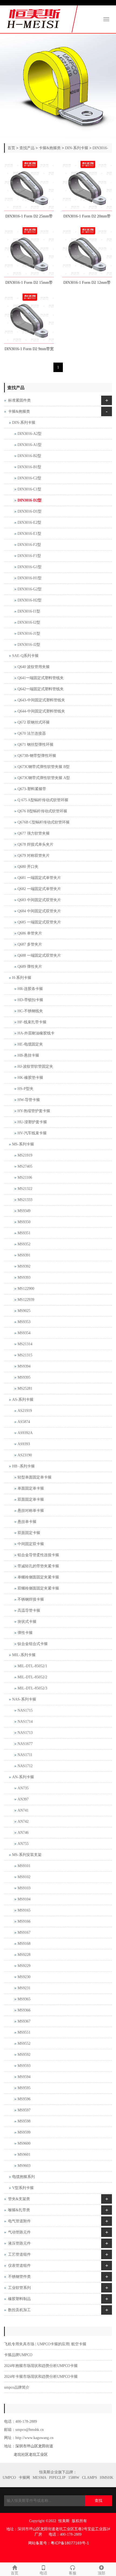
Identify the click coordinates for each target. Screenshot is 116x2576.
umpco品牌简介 (17, 2387)
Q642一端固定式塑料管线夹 (41, 689)
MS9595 (24, 2088)
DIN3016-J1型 (29, 634)
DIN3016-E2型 (29, 522)
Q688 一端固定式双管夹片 (39, 955)
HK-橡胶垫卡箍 (30, 1078)
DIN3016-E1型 (29, 534)
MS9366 (24, 2010)
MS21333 (25, 1200)
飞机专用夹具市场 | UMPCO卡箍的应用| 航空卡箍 (45, 2344)
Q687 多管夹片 (30, 944)
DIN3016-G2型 (30, 589)
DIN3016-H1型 (30, 578)
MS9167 (24, 1932)
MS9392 (24, 1266)
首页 (11, 148)
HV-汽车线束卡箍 (32, 1133)
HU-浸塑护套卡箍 (32, 1122)
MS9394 (24, 1366)
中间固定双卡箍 (31, 1544)
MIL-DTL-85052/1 (32, 1666)
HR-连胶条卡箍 (30, 989)
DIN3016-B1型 (29, 467)
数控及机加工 (19, 2310)
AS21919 (25, 1411)
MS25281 (25, 1388)
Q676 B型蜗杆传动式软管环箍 (42, 811)
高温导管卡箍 (29, 1611)
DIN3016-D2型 (30, 500)
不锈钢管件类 (19, 2277)
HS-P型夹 (25, 1089)
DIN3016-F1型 (29, 556)
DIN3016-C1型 (29, 489)
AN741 (23, 1810)
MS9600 (24, 2143)
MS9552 (24, 2043)
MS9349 (24, 1211)
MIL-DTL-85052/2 (32, 1677)
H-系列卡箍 (22, 978)
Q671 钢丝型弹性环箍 (35, 745)
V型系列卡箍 (23, 2188)
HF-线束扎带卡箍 (32, 1022)
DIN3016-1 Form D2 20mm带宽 (87, 218)
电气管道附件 (19, 2221)
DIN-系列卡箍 (77, 148)
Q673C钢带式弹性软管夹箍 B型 (44, 767)
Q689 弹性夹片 (30, 967)
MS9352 (24, 1244)
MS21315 (25, 1355)
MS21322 (25, 1189)
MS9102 (24, 1877)
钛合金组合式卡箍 (33, 1644)
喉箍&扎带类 (19, 2210)
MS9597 (24, 2110)
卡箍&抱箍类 (50, 148)
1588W (74, 2478)
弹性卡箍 (25, 1633)
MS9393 (24, 1277)
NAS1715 (25, 1710)
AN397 (23, 1799)
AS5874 (24, 1422)
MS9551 (24, 2032)
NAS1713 (25, 1733)
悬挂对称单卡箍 (31, 1511)
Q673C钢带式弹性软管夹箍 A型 (44, 778)
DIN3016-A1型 (30, 445)
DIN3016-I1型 (29, 611)
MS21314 (25, 1344)
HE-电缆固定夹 (30, 1044)
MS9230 (24, 1977)
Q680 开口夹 (28, 867)
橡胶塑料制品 (19, 2299)
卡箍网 (24, 2478)
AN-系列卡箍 (23, 1777)
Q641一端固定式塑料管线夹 (41, 678)
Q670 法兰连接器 (32, 733)
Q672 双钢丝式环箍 (34, 722)
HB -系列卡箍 (23, 1466)
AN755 (23, 1844)
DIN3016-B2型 (29, 456)
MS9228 (24, 1955)
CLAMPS (90, 2478)
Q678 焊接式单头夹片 (35, 844)
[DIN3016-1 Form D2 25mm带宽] (29, 186)
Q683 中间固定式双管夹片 (39, 900)
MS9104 (24, 1899)
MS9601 (24, 2155)
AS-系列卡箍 (23, 1400)
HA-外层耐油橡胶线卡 (36, 1033)
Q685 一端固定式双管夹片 (39, 922)
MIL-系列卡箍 (24, 1655)
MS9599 (24, 2132)
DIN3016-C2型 (29, 478)
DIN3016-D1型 (30, 511)
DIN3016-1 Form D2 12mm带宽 (87, 284)
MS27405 (25, 1166)
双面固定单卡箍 (31, 1499)
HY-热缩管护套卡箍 (34, 1111)
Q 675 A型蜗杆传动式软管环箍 (43, 800)
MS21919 (25, 1155)
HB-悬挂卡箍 (28, 1055)
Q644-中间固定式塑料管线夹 (41, 711)
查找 (98, 2501)
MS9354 (24, 1333)
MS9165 (24, 1910)
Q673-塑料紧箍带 (32, 789)
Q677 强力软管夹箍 (34, 833)
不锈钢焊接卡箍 (31, 1599)
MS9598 (24, 2121)
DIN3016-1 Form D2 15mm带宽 (29, 284)
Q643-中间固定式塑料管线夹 (41, 700)
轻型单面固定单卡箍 (35, 1477)
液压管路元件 (19, 2243)
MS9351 (24, 1233)
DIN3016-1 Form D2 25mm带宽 (29, 218)
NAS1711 (25, 1755)
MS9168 (24, 1944)
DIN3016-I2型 (29, 622)
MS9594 (24, 2077)
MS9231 (24, 1988)
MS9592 (24, 2055)
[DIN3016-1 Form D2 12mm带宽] (87, 252)
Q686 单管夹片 (30, 933)
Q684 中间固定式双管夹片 (39, 911)
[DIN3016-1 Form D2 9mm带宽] (29, 319)
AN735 (23, 1788)
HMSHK (107, 2478)
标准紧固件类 (19, 400)
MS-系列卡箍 (23, 1144)
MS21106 (25, 1178)
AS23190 (25, 1455)
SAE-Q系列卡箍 (25, 656)
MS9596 (24, 2099)
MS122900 (26, 1289)
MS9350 (24, 1222)
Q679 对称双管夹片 (34, 856)
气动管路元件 (19, 2232)
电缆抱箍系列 (23, 2177)
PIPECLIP (57, 2478)
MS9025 (24, 1311)
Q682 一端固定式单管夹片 (39, 889)
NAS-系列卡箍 (24, 1699)
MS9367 (24, 2021)
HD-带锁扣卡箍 (30, 1000)
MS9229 (24, 1966)
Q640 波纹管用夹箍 (34, 667)
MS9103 (24, 1888)
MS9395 (24, 1377)
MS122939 (26, 1300)
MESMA (40, 2478)
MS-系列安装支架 (27, 1855)
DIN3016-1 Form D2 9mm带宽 (29, 349)
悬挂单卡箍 (27, 1522)
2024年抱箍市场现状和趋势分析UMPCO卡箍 (41, 2366)
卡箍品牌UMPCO (18, 2355)
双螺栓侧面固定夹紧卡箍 (38, 1588)
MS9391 (24, 1255)
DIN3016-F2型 (29, 545)
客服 (73, 2573)
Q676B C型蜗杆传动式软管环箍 (44, 822)
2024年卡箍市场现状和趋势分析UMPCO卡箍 (41, 2377)
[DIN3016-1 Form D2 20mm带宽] (87, 186)
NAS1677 (25, 1744)
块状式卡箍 (27, 1622)
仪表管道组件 (19, 2266)
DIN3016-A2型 (30, 434)
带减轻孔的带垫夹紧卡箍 (38, 1566)
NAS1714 (25, 1722)
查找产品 (27, 148)
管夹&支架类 (19, 2199)
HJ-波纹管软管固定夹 (35, 1066)
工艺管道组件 (19, 2254)
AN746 (23, 1833)
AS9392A (25, 1433)
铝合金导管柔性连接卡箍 (38, 1555)
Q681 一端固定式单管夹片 (39, 878)
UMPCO (9, 2478)
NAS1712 (25, 1766)
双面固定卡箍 (29, 1533)
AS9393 (24, 1444)
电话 (43, 2573)
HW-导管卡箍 (29, 1100)
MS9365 (24, 1999)
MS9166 (24, 1921)
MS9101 (24, 1866)
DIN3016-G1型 (30, 567)
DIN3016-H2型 (30, 600)
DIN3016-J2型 (29, 645)
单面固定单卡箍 (31, 1488)
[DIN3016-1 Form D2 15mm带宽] (29, 252)
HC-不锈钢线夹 (30, 1011)
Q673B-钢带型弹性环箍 (37, 756)
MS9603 (24, 2166)
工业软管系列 (19, 2288)
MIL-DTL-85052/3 (32, 1688)
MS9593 (24, 2066)
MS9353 (24, 1322)
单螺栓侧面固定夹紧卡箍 (38, 1577)
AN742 (23, 1821)
